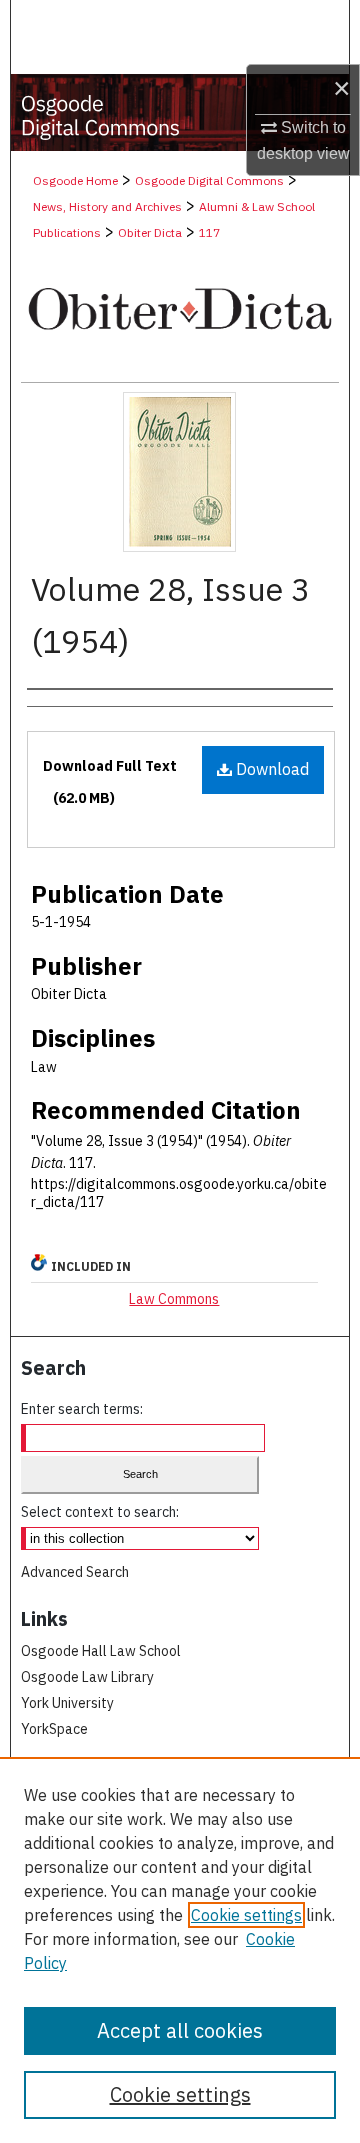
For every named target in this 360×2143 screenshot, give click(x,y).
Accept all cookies (180, 2030)
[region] (180, 1950)
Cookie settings (246, 1915)
